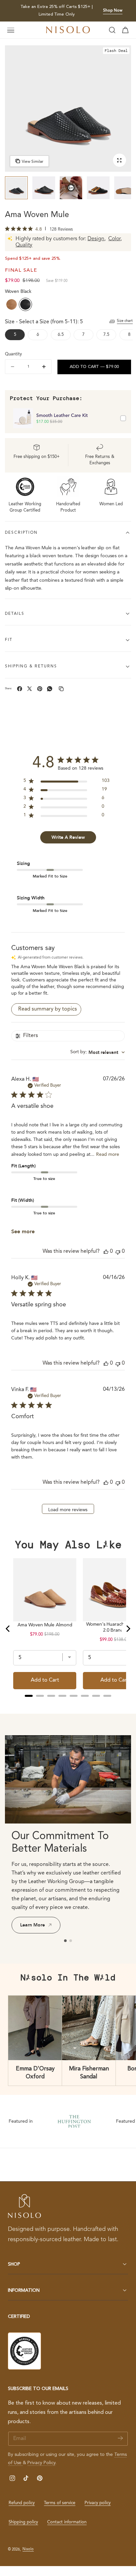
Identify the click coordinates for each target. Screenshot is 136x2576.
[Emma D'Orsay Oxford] (35, 2028)
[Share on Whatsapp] (50, 689)
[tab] (16, 188)
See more (23, 1232)
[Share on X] (30, 689)
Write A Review (68, 837)
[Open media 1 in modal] (119, 160)
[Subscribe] (120, 2438)
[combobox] (98, 1052)
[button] (11, 30)
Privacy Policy (41, 2463)
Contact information (67, 2522)
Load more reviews (68, 1510)
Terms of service (60, 2503)
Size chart (125, 321)
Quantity (13, 354)
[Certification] (24, 2351)
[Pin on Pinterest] (40, 689)
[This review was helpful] (106, 1252)
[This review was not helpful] (118, 1252)
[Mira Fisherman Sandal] (89, 2028)
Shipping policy (23, 2522)
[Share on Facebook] (20, 689)
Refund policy (22, 2503)
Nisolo (28, 2549)
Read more (108, 1154)
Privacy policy (98, 2503)
